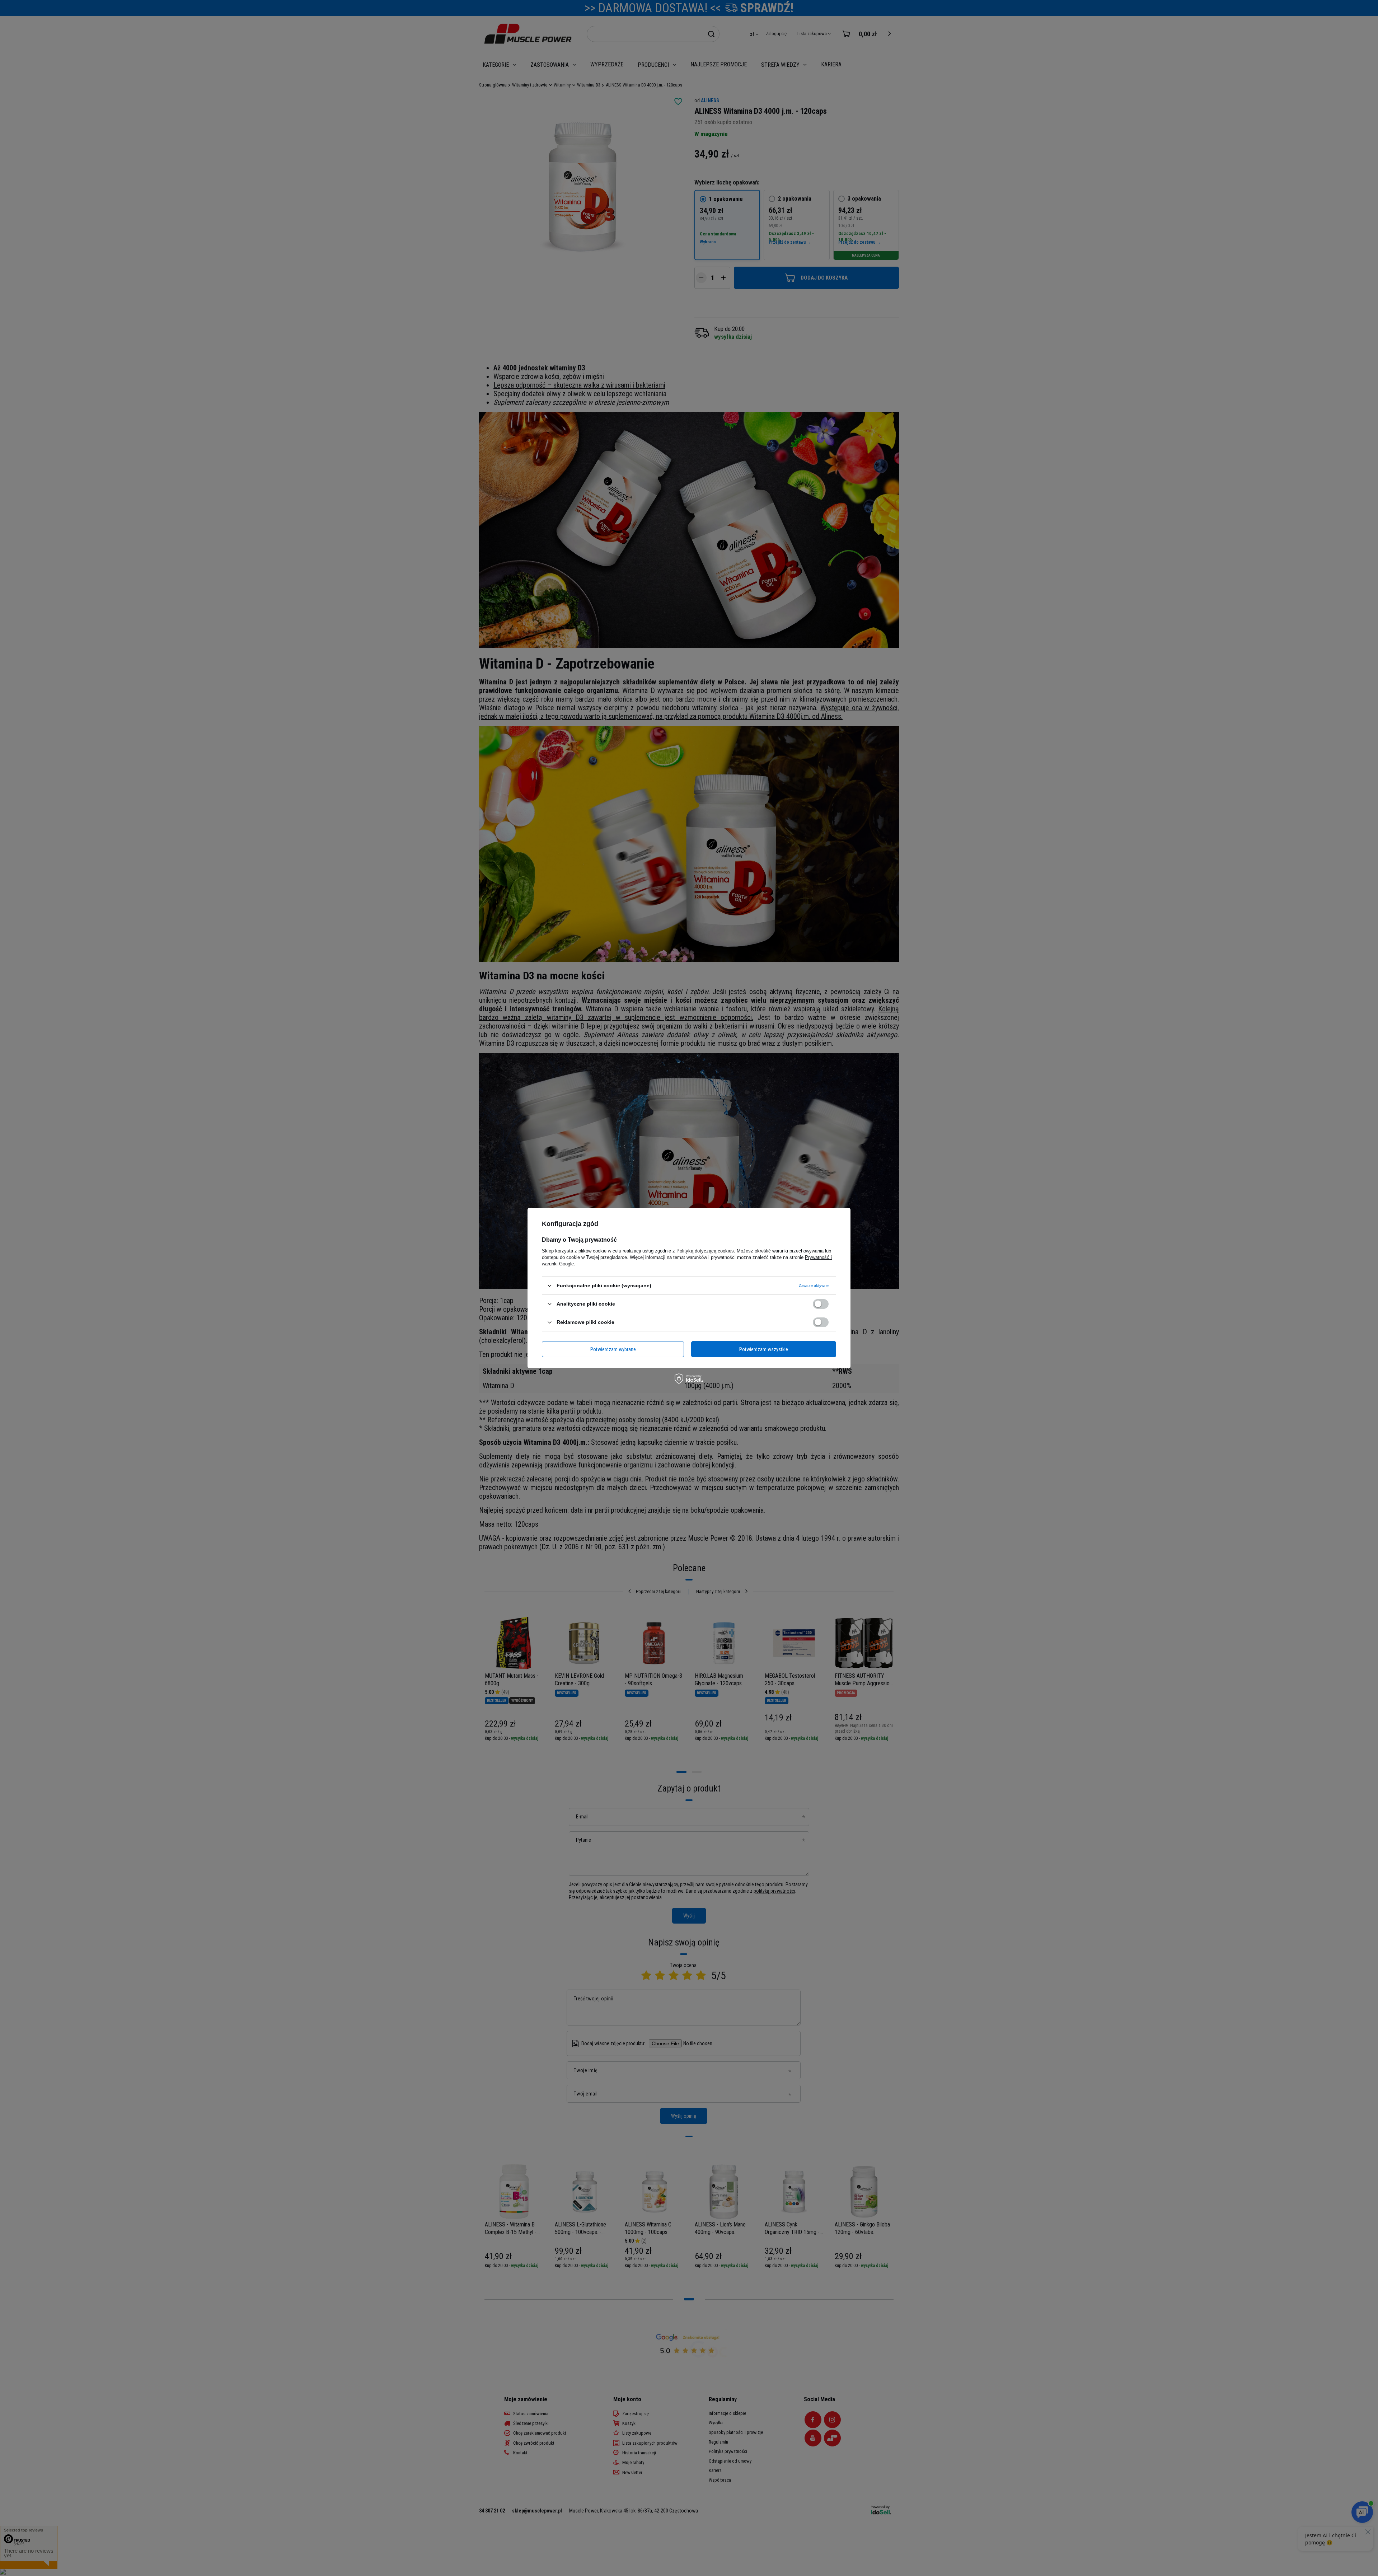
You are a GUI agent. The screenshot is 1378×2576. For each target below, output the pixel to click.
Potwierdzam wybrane (613, 1349)
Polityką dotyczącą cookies (705, 1251)
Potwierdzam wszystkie (764, 1349)
